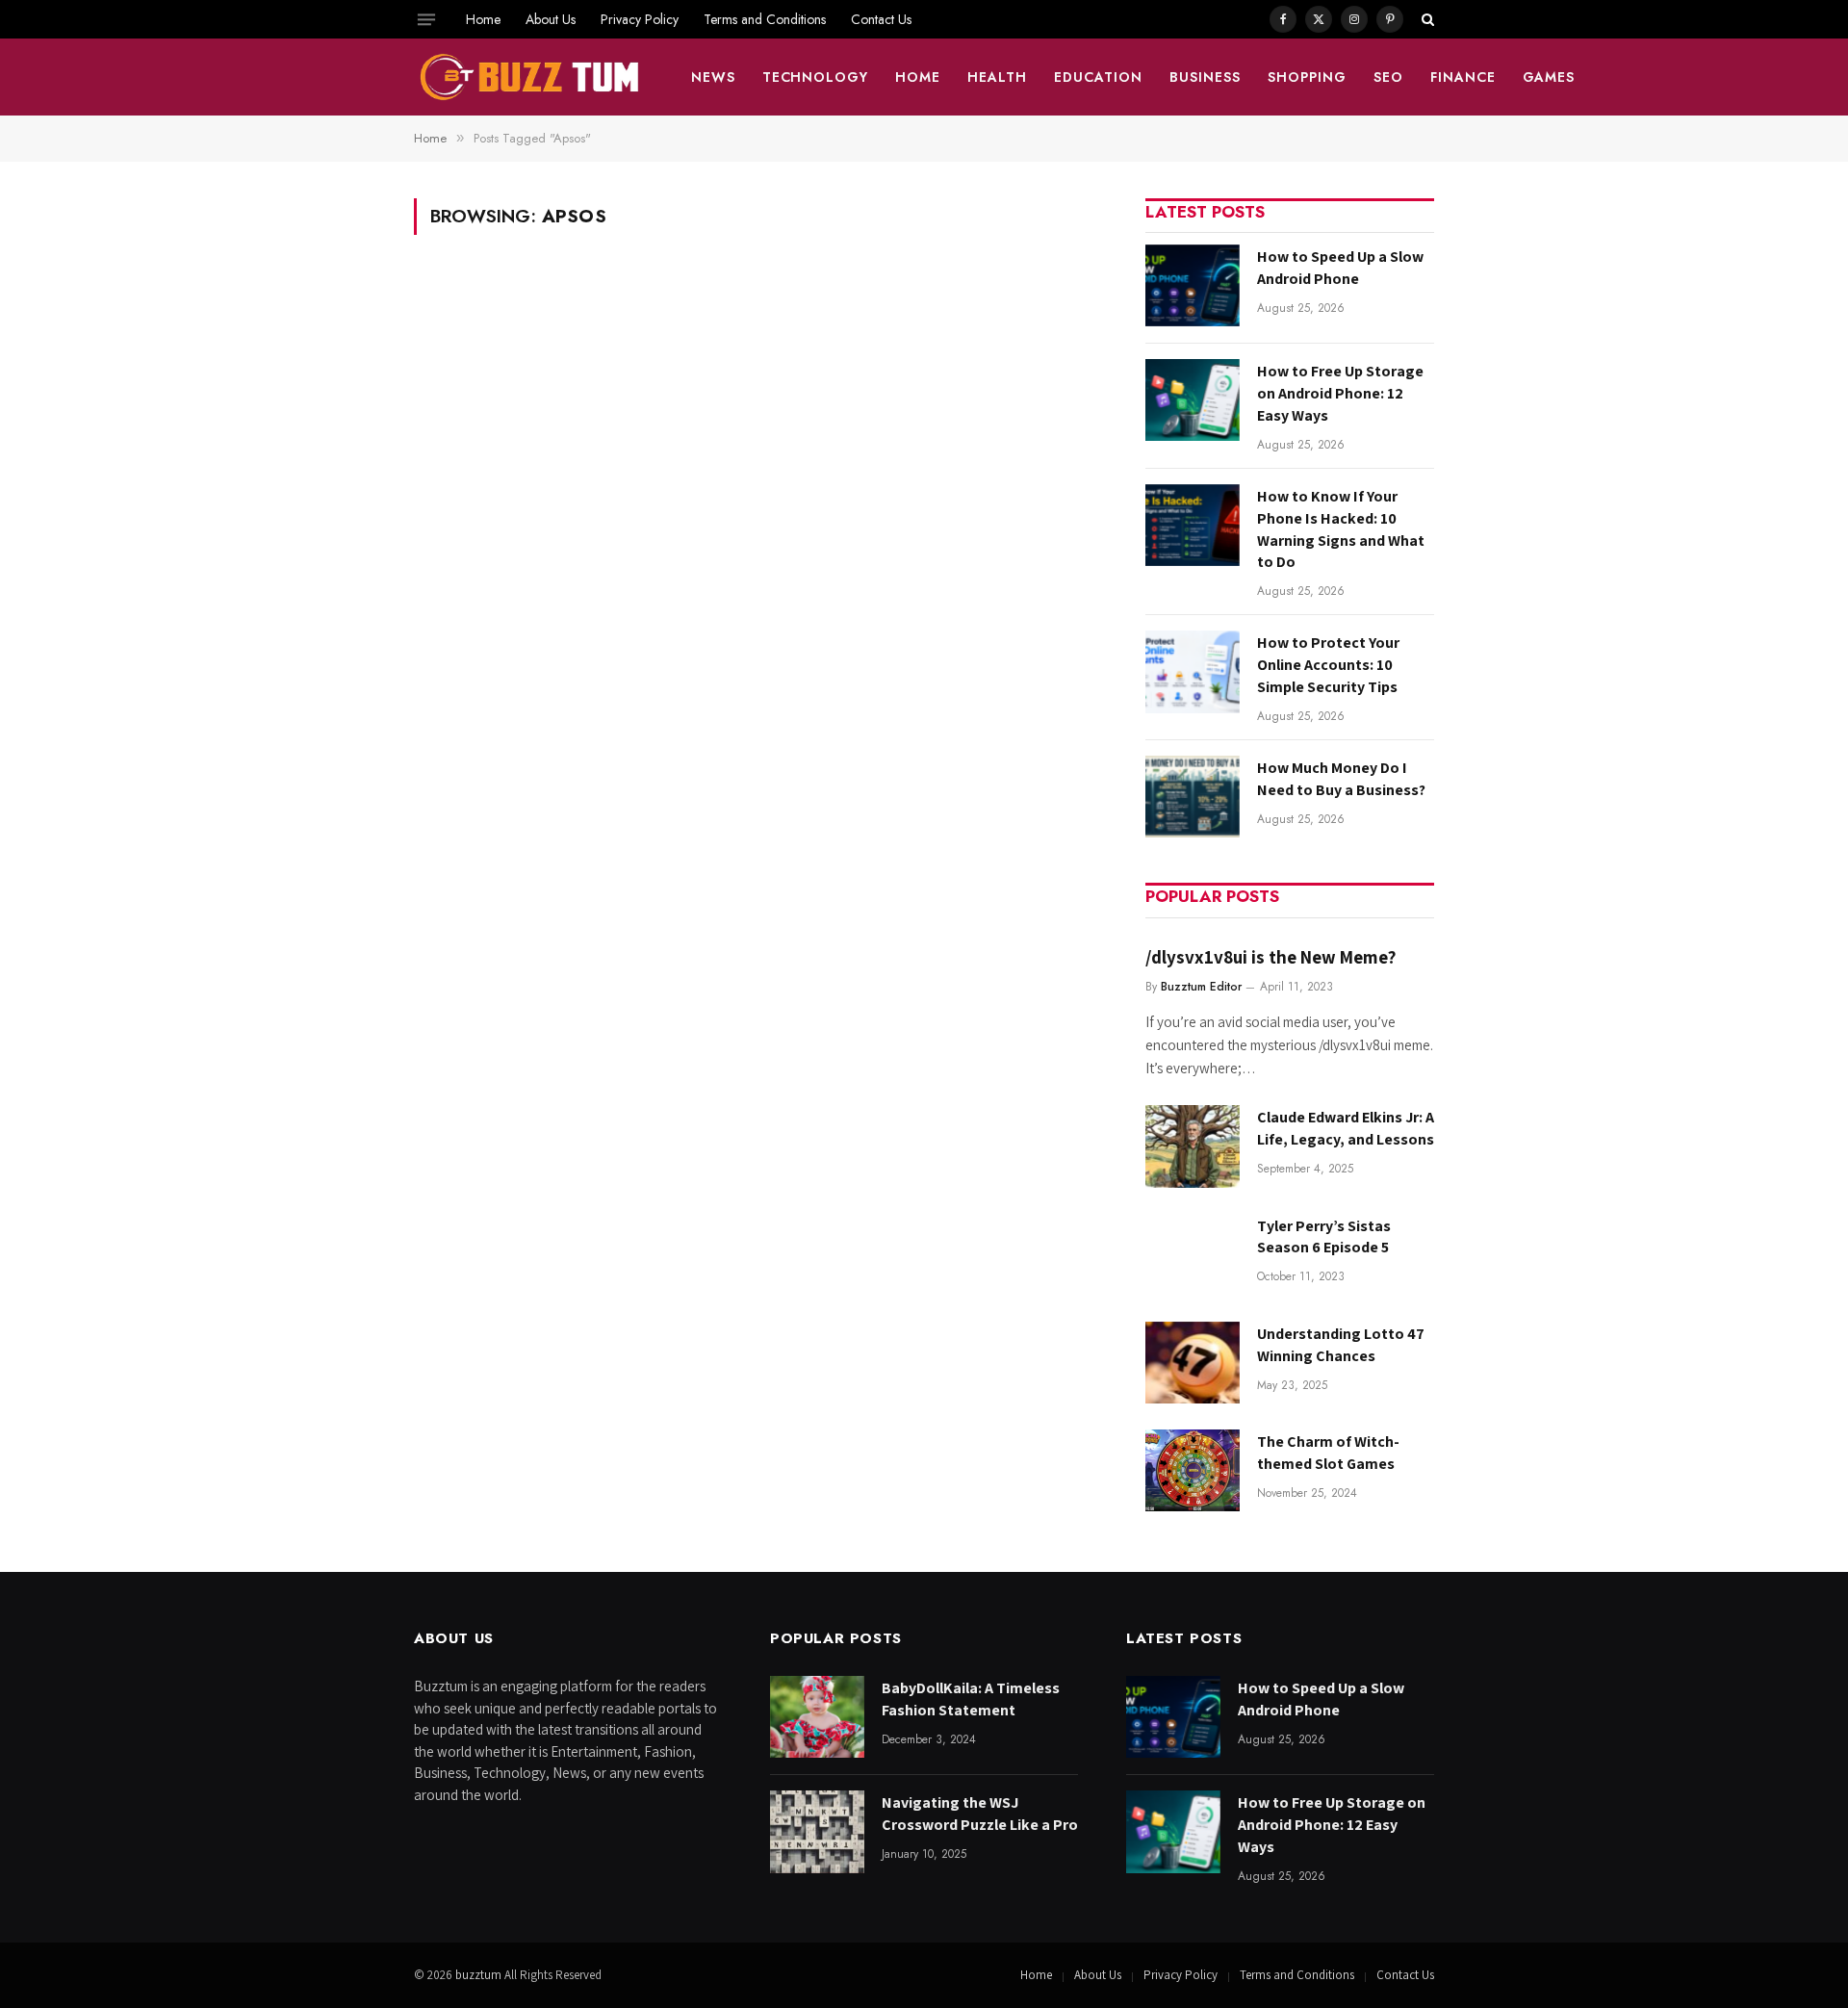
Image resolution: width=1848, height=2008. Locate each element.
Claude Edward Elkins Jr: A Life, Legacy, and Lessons (1346, 1128)
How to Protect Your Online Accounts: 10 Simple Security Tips (1328, 665)
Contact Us (881, 19)
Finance (1463, 77)
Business (1205, 77)
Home (483, 19)
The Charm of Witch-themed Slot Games (1328, 1453)
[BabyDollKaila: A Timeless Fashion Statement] (817, 1717)
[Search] (1426, 19)
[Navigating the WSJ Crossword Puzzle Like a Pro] (817, 1831)
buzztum (480, 1975)
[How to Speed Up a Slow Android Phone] (1193, 285)
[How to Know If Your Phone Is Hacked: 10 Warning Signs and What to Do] (1193, 525)
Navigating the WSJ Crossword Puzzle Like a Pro (980, 1814)
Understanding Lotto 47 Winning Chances (1341, 1345)
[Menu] (426, 19)
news (713, 77)
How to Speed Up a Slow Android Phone (1340, 268)
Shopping (1307, 77)
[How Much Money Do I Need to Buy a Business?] (1193, 797)
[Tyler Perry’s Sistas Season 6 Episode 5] (1193, 1255)
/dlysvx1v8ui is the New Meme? (1270, 957)
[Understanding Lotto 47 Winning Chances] (1193, 1363)
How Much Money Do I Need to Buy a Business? (1341, 779)
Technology (816, 77)
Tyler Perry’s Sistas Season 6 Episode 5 (1324, 1237)
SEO (1388, 77)
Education (1098, 77)
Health (997, 77)
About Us (551, 19)
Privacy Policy (640, 19)
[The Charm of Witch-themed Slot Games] (1193, 1470)
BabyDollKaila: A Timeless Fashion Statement (971, 1699)
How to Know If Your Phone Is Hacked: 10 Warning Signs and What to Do (1341, 529)
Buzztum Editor (1201, 987)
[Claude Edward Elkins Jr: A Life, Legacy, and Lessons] (1193, 1146)
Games (1549, 77)
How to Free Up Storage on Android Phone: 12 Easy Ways (1340, 393)
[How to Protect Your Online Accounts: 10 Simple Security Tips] (1193, 671)
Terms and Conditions (765, 19)
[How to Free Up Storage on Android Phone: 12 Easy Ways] (1193, 400)
